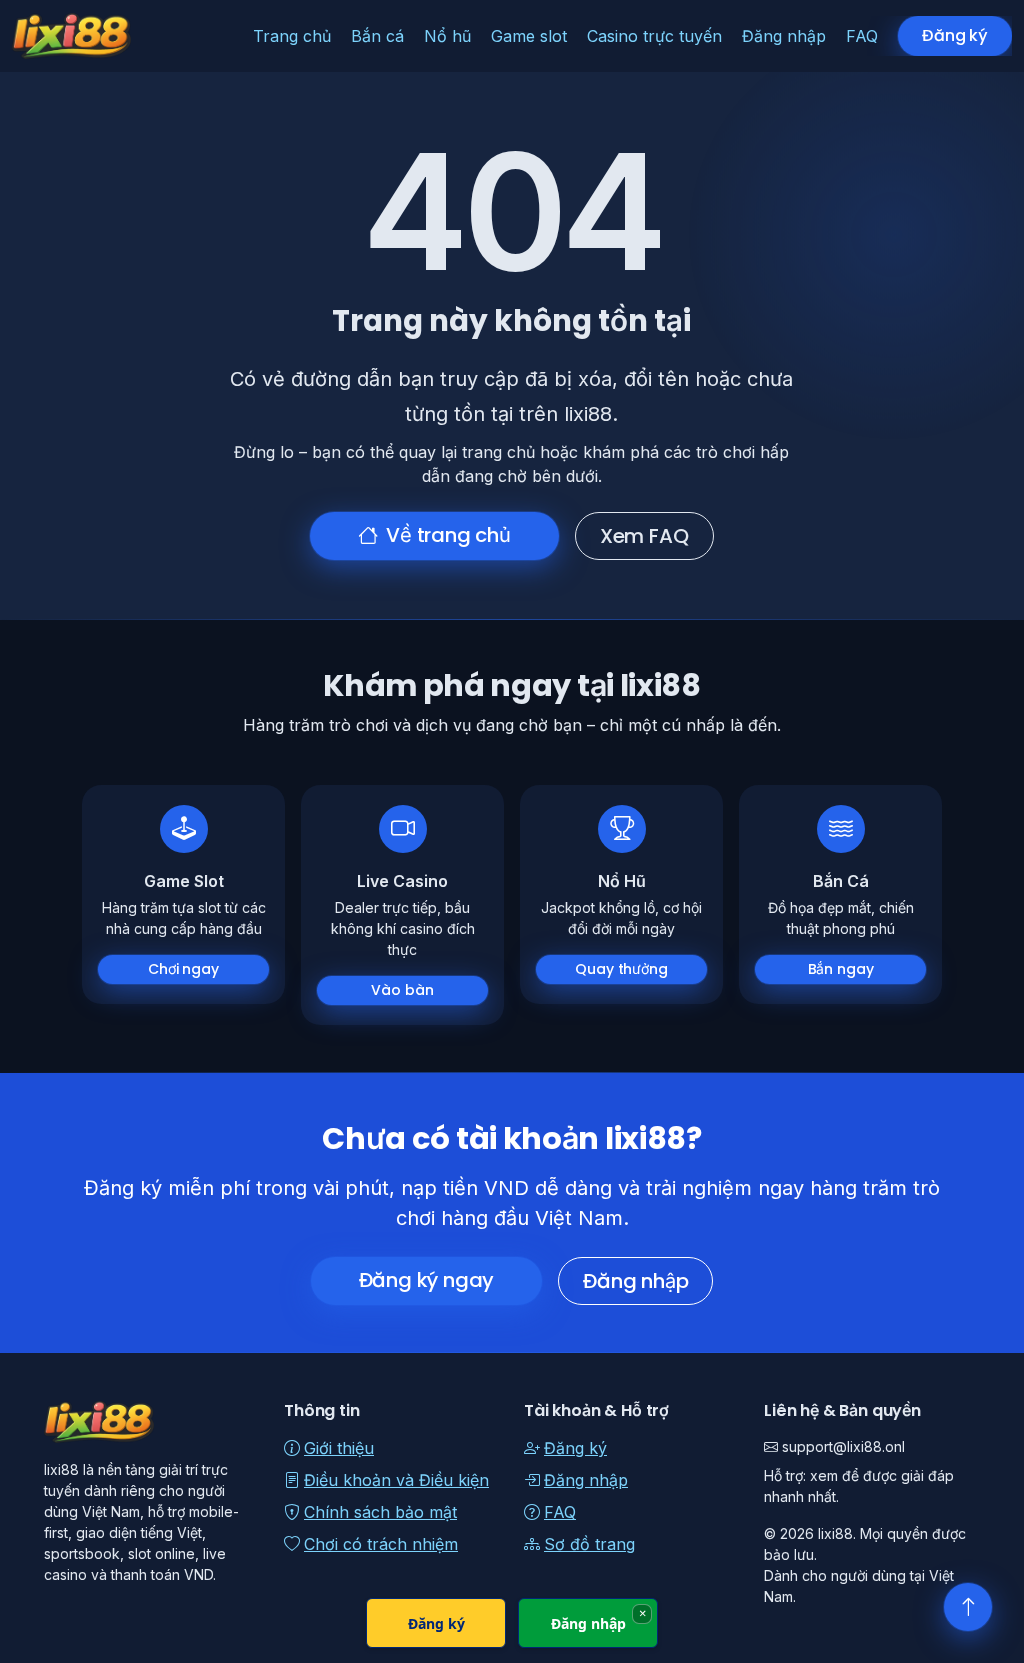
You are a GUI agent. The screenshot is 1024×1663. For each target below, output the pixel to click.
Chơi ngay (183, 969)
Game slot (529, 36)
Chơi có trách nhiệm (381, 1544)
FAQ (862, 36)
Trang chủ (292, 36)
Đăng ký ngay (427, 1280)
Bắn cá (377, 36)
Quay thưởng (621, 969)
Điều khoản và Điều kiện (396, 1480)
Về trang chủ (448, 535)
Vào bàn (402, 990)
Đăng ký (955, 35)
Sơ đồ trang (589, 1544)
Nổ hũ (447, 36)
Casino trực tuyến (654, 36)
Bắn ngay (841, 969)
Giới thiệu (339, 1448)
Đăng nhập (784, 36)
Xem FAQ (644, 536)
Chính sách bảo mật (380, 1512)
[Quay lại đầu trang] (968, 1607)
